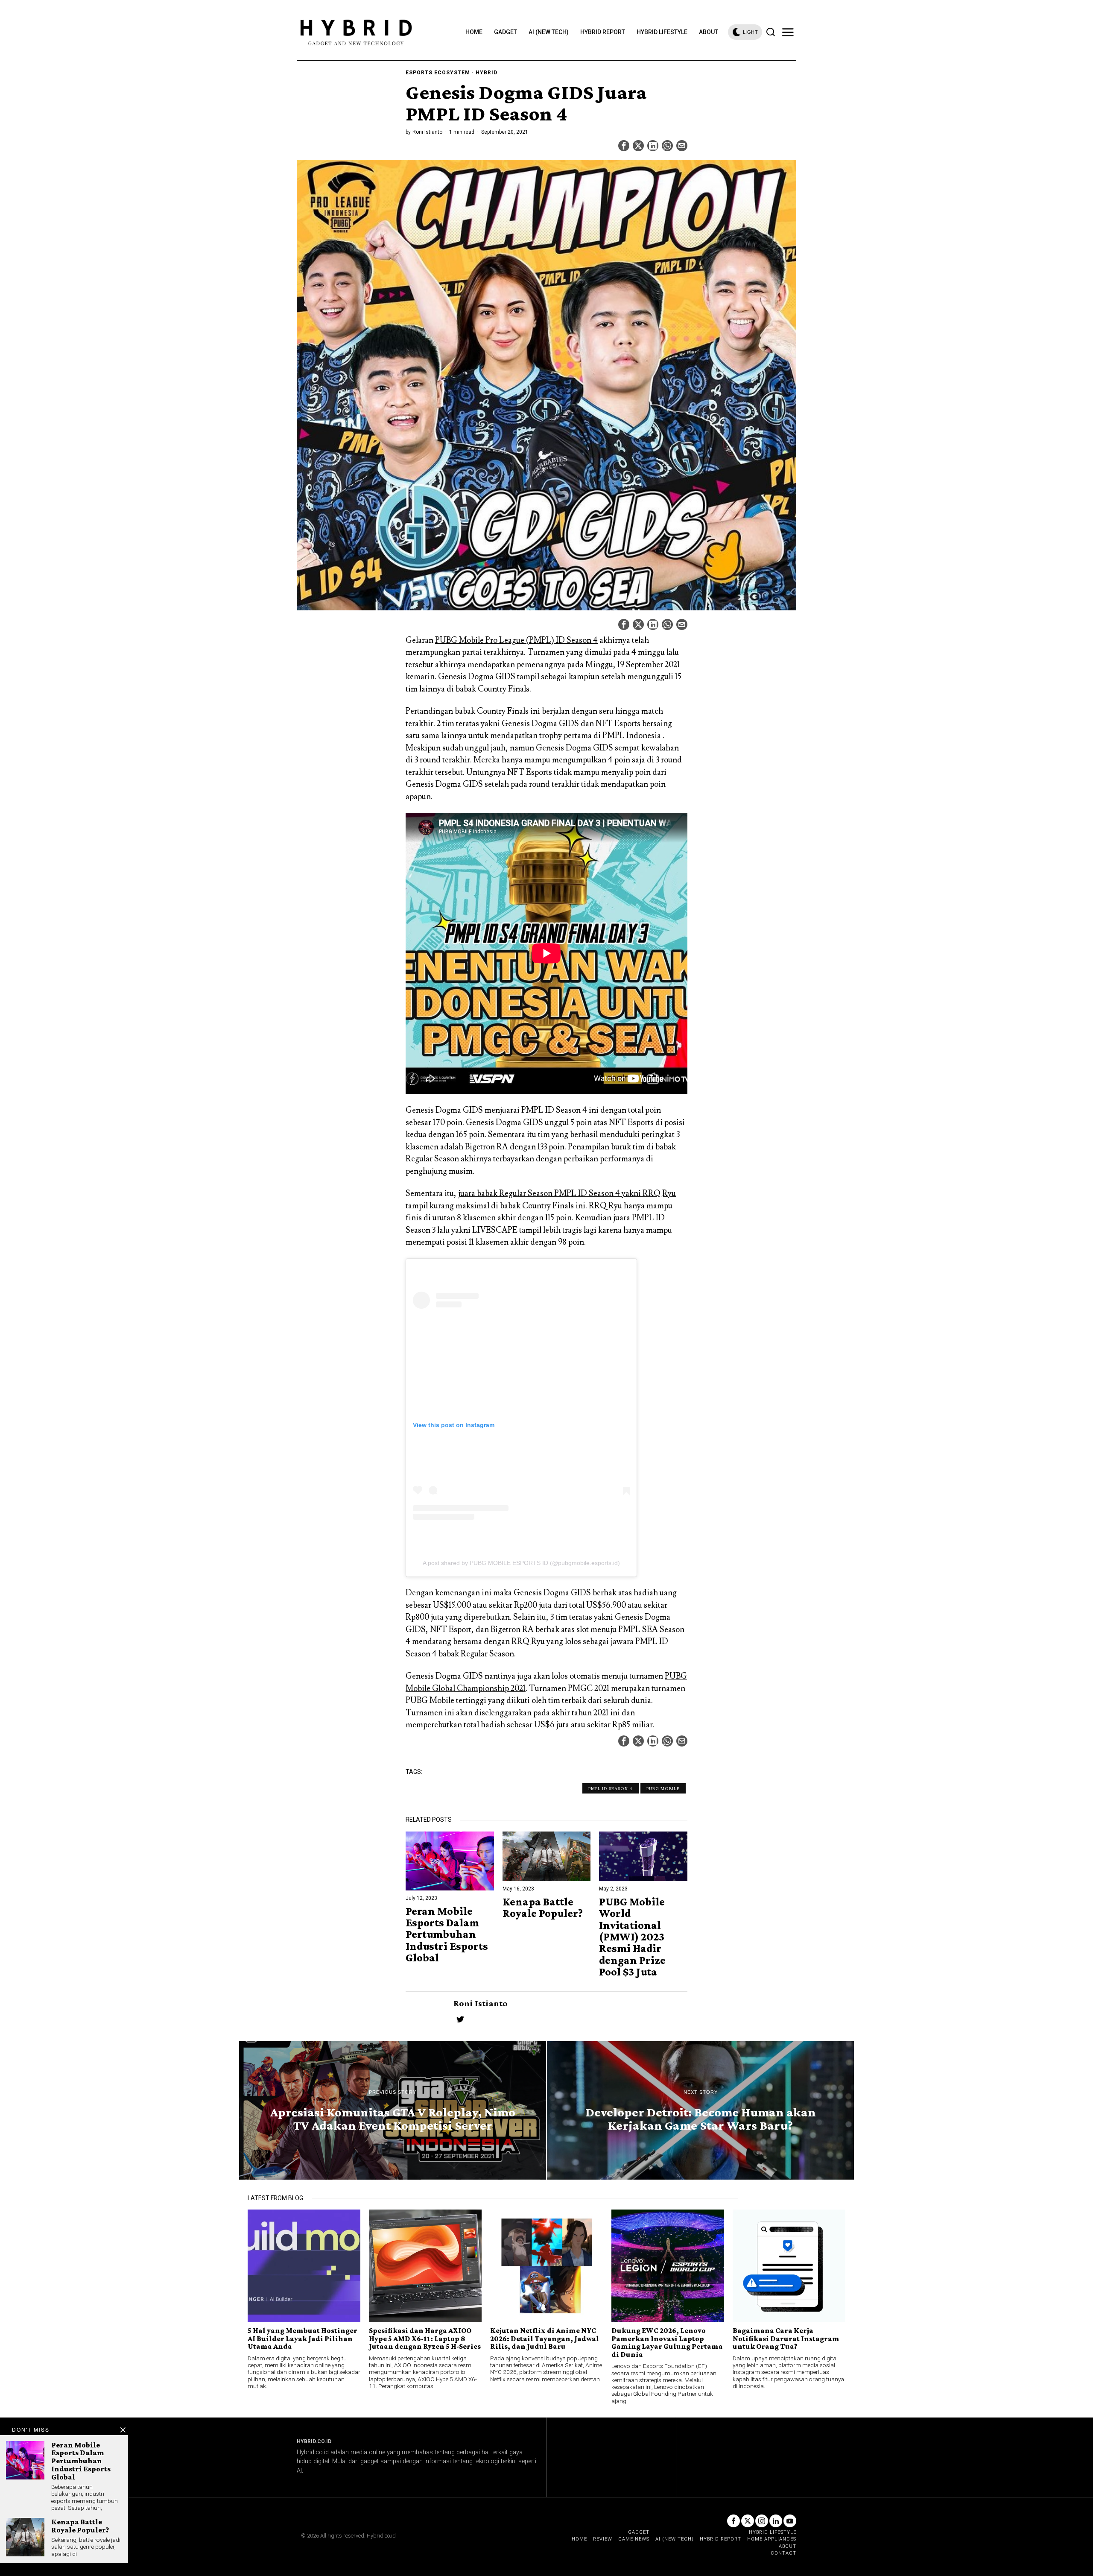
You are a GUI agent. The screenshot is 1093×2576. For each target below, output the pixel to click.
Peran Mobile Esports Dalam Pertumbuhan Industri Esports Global (447, 1934)
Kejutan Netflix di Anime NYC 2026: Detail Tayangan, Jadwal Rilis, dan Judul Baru (545, 2338)
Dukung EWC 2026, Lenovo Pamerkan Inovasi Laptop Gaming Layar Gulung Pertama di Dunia (667, 2342)
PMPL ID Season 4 (611, 1788)
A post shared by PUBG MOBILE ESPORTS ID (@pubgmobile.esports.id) (521, 1563)
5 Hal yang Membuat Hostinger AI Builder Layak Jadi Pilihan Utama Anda (302, 2338)
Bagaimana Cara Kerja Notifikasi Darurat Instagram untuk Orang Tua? (786, 2338)
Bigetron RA (487, 1147)
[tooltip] (624, 146)
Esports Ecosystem (438, 73)
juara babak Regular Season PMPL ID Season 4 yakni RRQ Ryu (567, 1193)
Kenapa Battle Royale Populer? (543, 1908)
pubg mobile (663, 1788)
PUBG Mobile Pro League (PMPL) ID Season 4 (516, 640)
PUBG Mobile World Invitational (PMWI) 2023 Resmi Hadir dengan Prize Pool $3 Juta (632, 1937)
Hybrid (487, 73)
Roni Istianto (427, 132)
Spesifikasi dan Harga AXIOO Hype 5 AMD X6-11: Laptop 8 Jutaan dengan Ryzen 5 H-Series (425, 2338)
